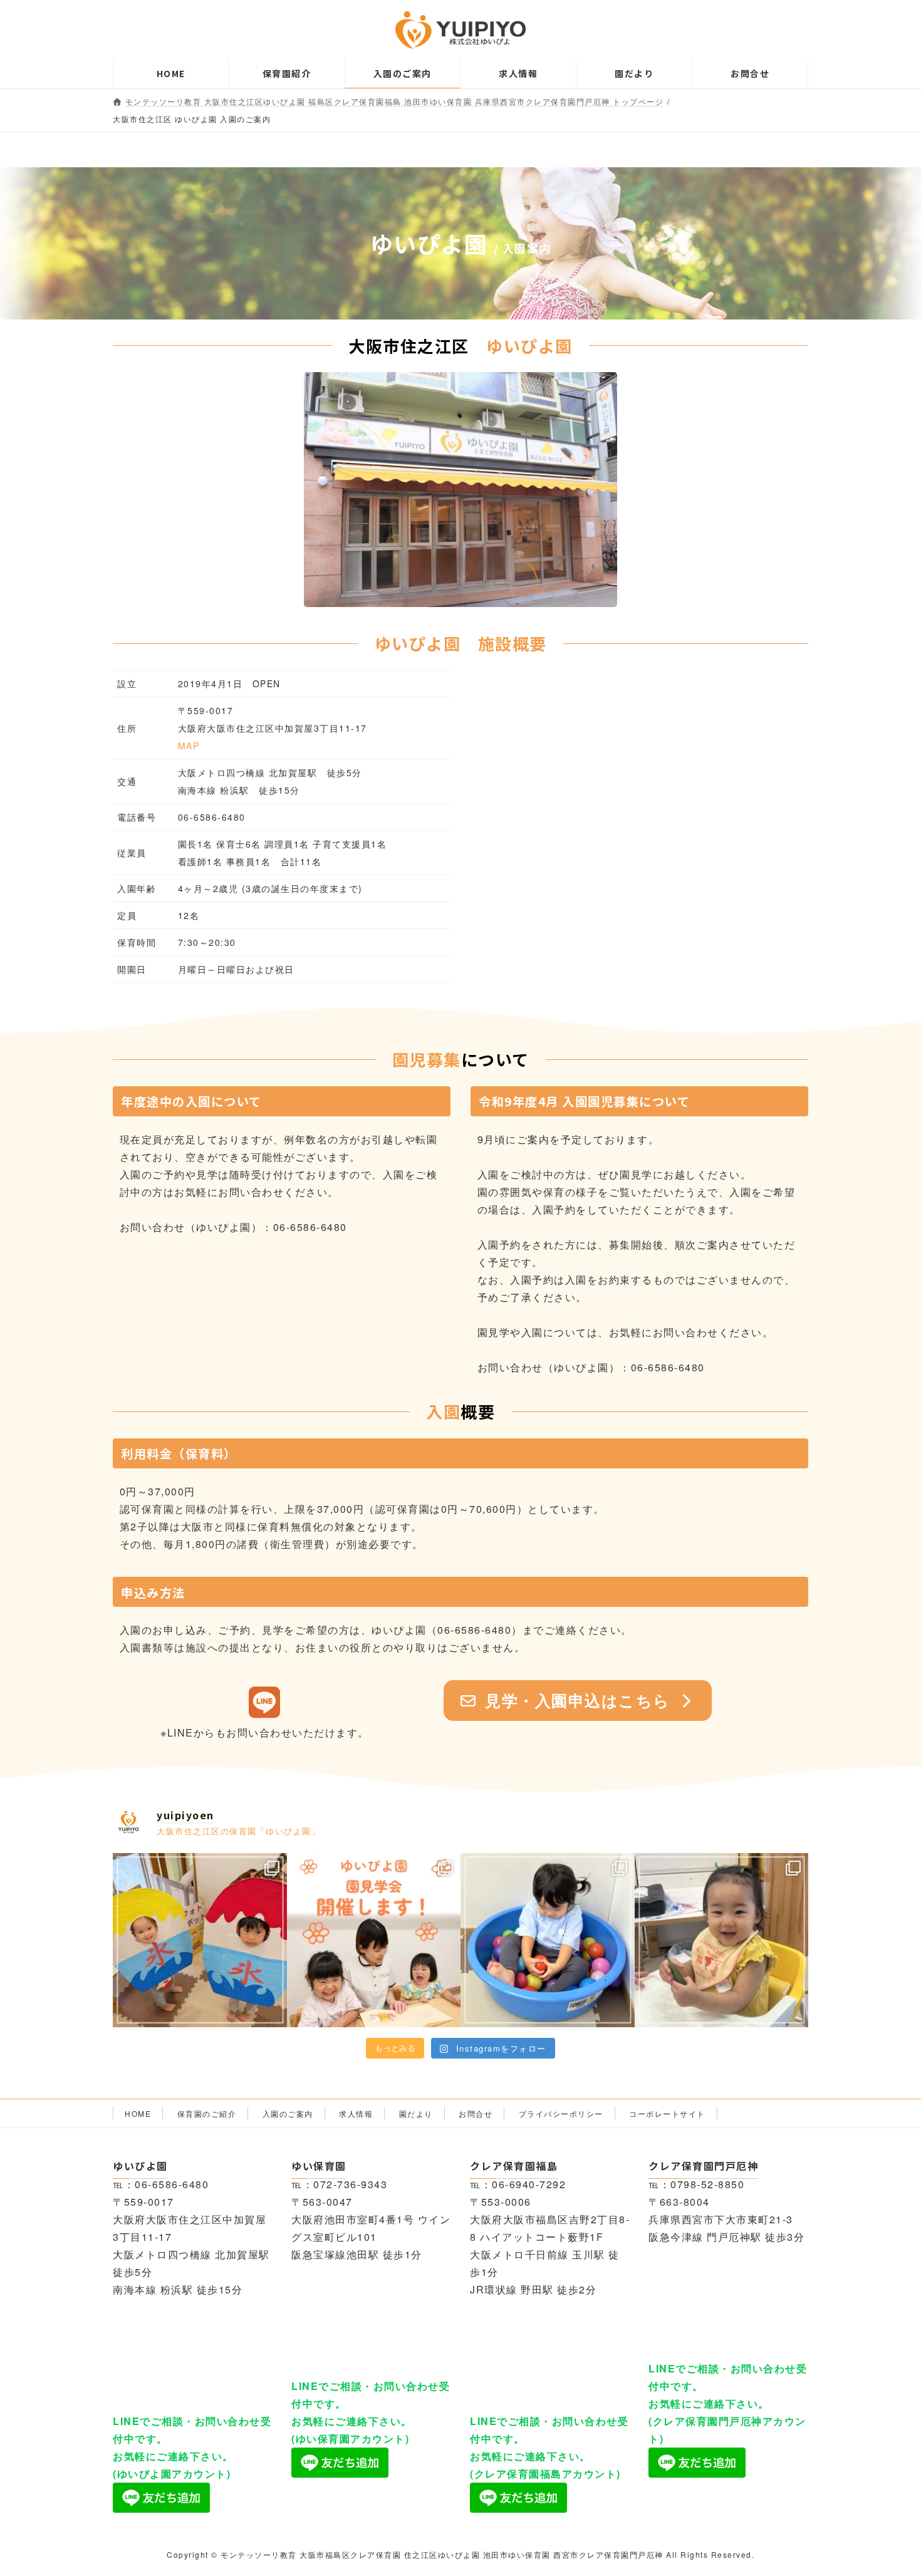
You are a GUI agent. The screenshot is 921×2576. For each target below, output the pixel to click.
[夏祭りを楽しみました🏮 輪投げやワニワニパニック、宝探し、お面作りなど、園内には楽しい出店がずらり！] (200, 1940)
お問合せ (476, 2113)
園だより (416, 2113)
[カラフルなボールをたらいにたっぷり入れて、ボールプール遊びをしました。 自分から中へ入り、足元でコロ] (548, 1940)
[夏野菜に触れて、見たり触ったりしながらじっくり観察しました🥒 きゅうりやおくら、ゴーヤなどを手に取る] (722, 1940)
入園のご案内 (288, 2113)
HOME (138, 2113)
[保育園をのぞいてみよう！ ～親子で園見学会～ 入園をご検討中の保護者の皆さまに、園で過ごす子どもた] (374, 1940)
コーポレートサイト (667, 2113)
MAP (189, 745)
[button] (578, 1701)
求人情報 (356, 2113)
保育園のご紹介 (207, 2113)
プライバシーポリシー (561, 2113)
